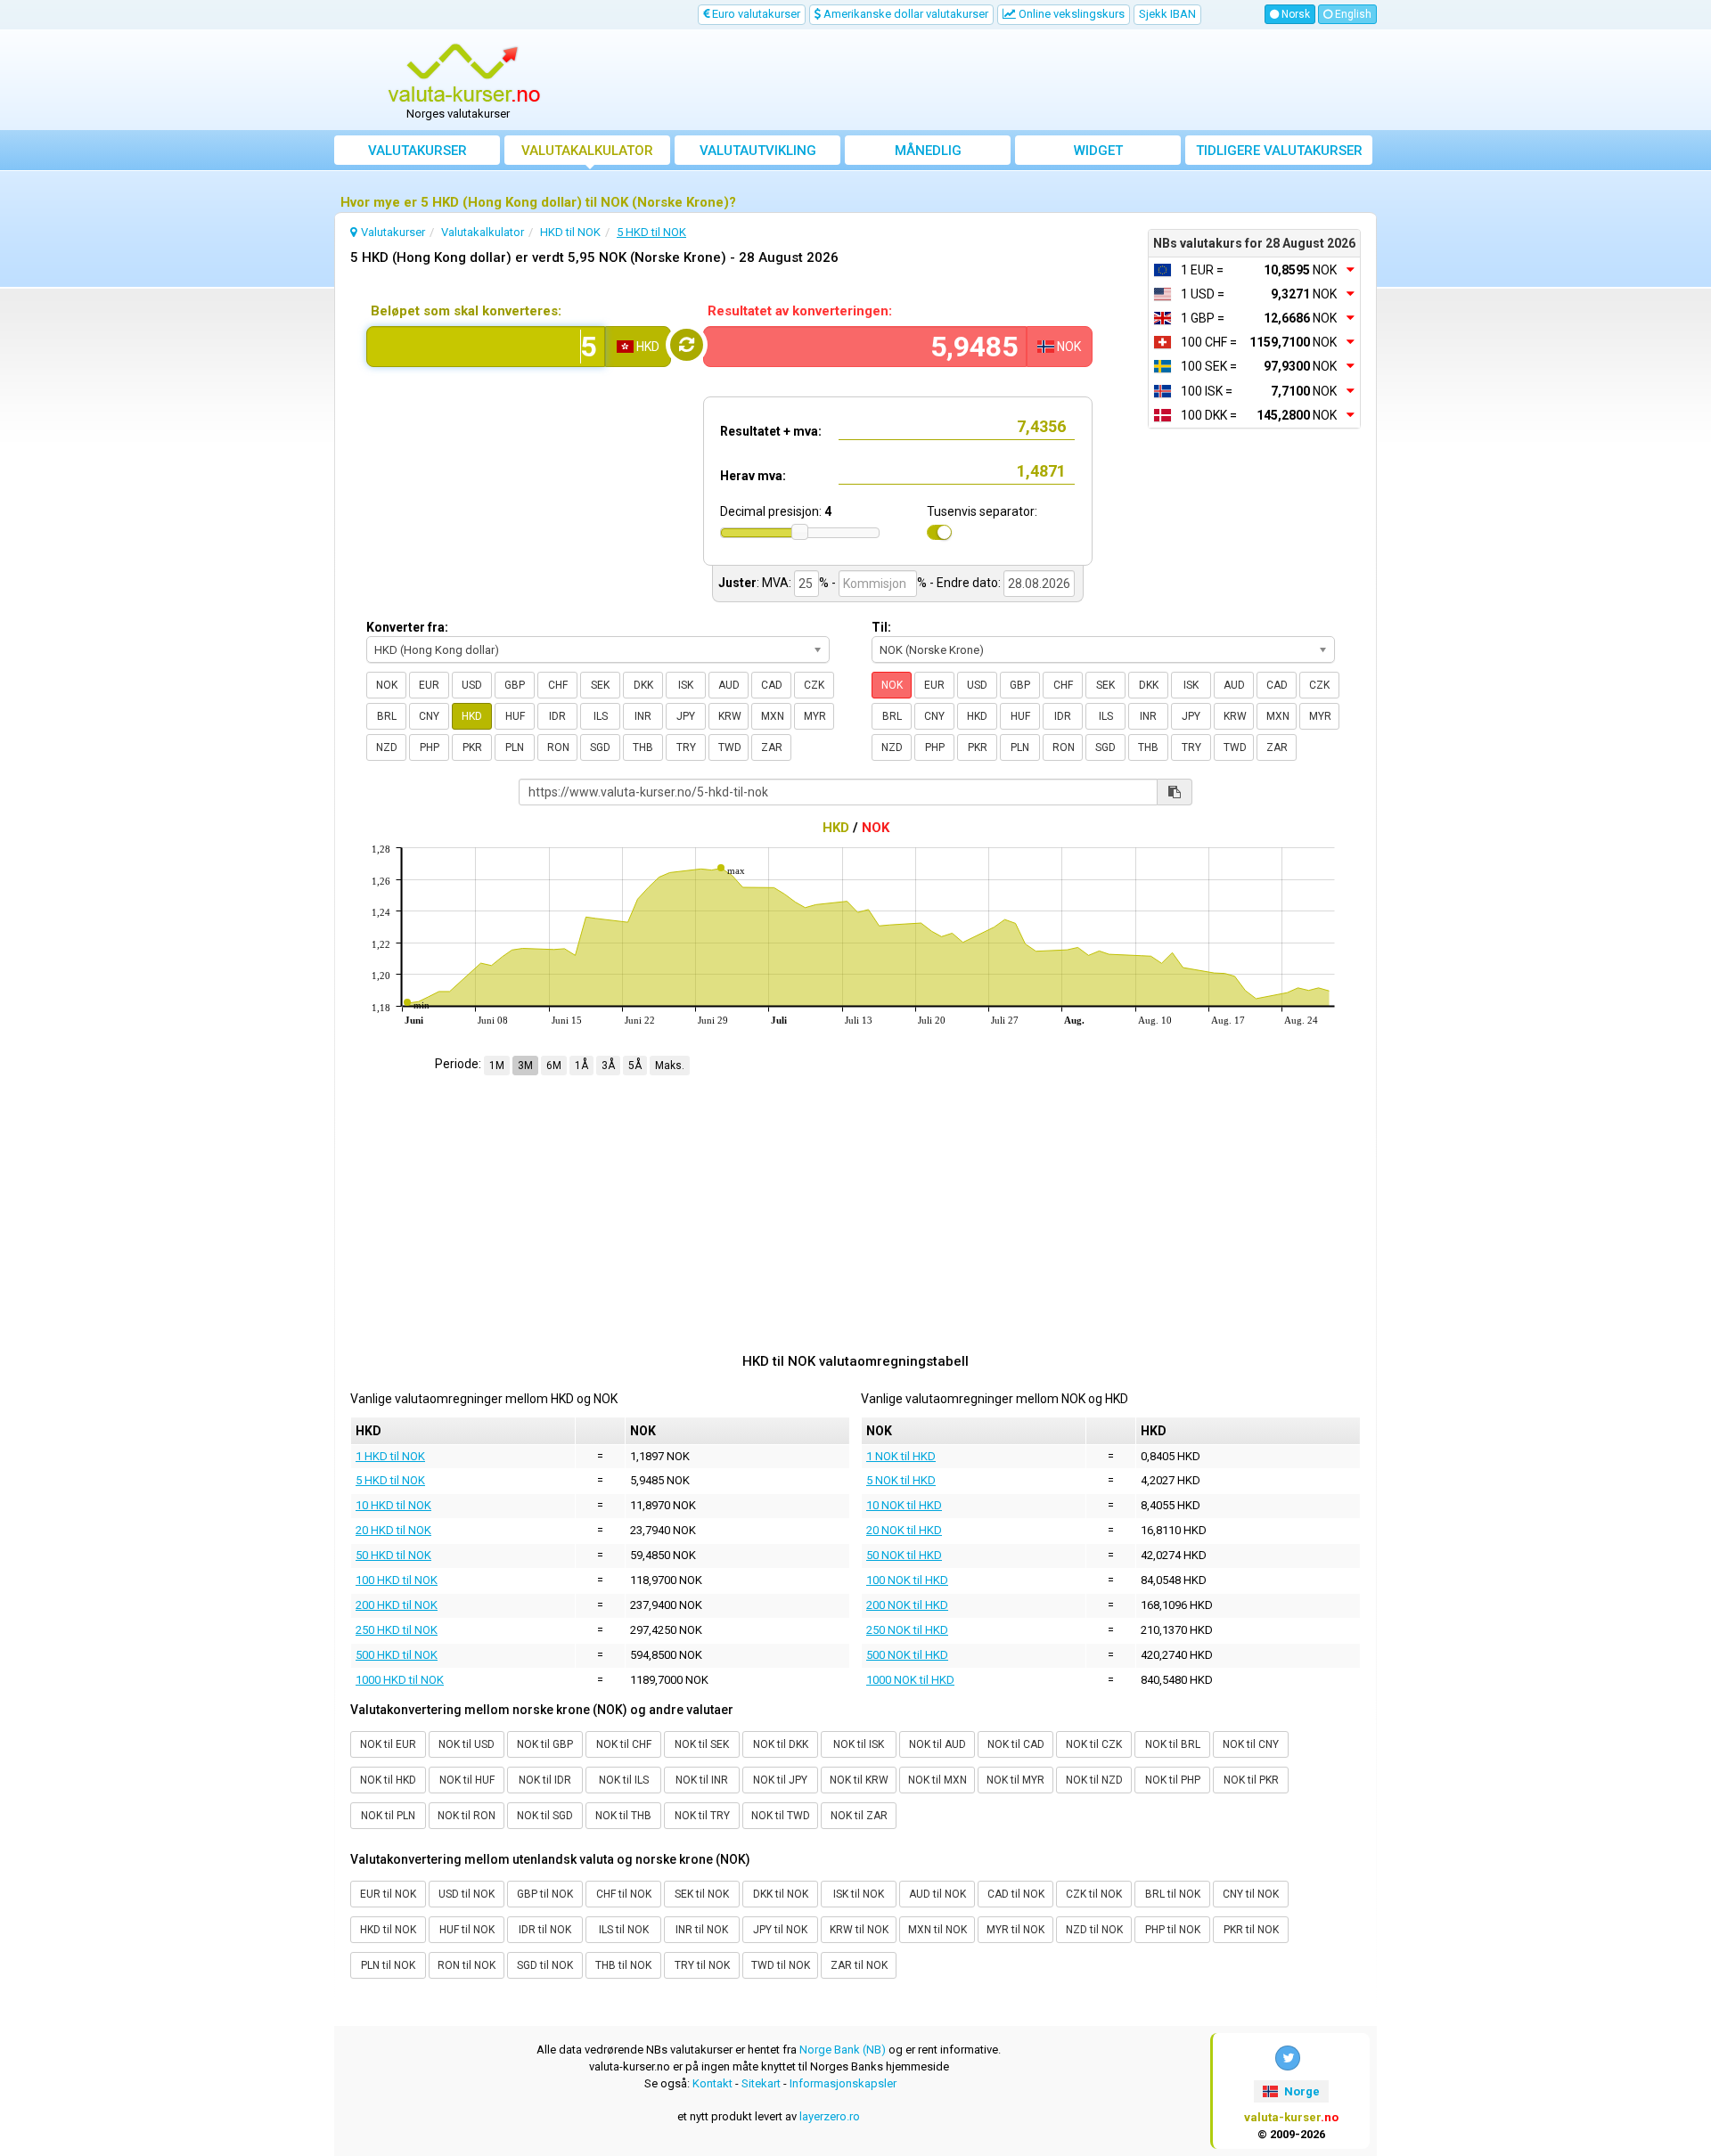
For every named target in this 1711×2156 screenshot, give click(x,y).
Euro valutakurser (755, 14)
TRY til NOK (702, 1965)
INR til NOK (702, 1930)
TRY (686, 747)
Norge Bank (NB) (843, 2050)
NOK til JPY (780, 1780)
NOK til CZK (1094, 1744)
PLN (515, 747)
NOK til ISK (859, 1744)
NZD (387, 747)
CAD (772, 685)
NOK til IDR (545, 1780)
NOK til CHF (624, 1744)
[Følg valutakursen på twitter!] (1288, 2058)
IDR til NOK (545, 1930)
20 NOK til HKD (904, 1530)
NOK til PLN (388, 1816)
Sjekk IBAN (1167, 14)
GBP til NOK (545, 1894)
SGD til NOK (545, 1965)
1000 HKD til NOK (400, 1680)
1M (497, 1066)
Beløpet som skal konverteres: (466, 311)
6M (554, 1066)
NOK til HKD (388, 1780)
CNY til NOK (1251, 1894)
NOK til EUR (388, 1744)
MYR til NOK (1015, 1930)
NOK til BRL (1173, 1744)
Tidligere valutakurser (1279, 151)
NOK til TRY (702, 1816)
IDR (557, 716)
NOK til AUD (937, 1744)
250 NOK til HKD (907, 1630)
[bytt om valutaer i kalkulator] (687, 345)
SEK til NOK (702, 1894)
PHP (430, 747)
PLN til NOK (388, 1965)
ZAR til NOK (859, 1965)
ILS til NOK (624, 1930)
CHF (558, 685)
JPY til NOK (780, 1930)
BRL (387, 716)
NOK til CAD (1016, 1744)
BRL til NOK (1173, 1894)
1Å (581, 1066)
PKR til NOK (1251, 1930)
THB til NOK (623, 1965)
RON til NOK (467, 1965)
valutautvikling (758, 151)
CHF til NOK (624, 1894)
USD (472, 685)
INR (643, 716)
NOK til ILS (624, 1780)
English (1352, 14)
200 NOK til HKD (907, 1605)
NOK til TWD (781, 1816)
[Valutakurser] (464, 74)
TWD (730, 747)
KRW (730, 716)
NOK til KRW (859, 1780)
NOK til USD (467, 1744)
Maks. (670, 1066)
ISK (686, 685)
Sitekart (761, 2083)
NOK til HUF (467, 1780)
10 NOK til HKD (904, 1505)
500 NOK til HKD (907, 1655)
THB (643, 747)
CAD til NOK (1016, 1894)
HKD (472, 716)
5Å (635, 1066)
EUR (429, 685)
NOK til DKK (781, 1744)
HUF (515, 716)
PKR (472, 747)
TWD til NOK (781, 1965)
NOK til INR (702, 1780)
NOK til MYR (1015, 1780)
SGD (600, 747)
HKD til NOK (388, 1930)
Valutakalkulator (587, 151)
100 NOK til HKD (907, 1580)
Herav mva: (753, 476)
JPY (686, 716)
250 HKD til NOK (397, 1630)
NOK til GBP (545, 1744)
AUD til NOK (937, 1894)
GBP (515, 685)
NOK (387, 685)
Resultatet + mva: (771, 431)
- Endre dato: (965, 583)
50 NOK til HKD (904, 1555)
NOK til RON (467, 1816)
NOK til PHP (1173, 1780)
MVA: (777, 583)
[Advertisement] (986, 80)
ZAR (772, 747)
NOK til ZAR (859, 1816)
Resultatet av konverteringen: (800, 311)
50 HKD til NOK (393, 1555)
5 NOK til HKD (901, 1480)
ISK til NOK (859, 1894)
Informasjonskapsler (843, 2083)
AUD (729, 685)
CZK (814, 685)
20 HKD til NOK (393, 1530)
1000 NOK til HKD (910, 1680)
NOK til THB (623, 1816)
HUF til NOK (467, 1930)
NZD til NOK (1094, 1930)
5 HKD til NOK (390, 1480)
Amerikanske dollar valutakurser (905, 14)
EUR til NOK (388, 1894)
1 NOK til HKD (901, 1456)
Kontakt (712, 2083)
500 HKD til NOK (397, 1655)
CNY (429, 716)
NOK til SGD (545, 1816)
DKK (643, 685)
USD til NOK (467, 1894)
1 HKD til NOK (390, 1456)
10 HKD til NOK (393, 1505)
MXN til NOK (937, 1930)
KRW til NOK (859, 1930)
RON (558, 747)
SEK (600, 685)
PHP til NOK (1173, 1930)
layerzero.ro (830, 2116)
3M (525, 1066)
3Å (608, 1066)
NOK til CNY (1251, 1744)
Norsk (1294, 14)
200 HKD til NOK (397, 1605)
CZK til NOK (1094, 1894)
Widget (1098, 151)
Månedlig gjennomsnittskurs (928, 154)
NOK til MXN (937, 1780)
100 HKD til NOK (397, 1580)
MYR (815, 716)
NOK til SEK (702, 1744)
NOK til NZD (1094, 1780)
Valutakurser (418, 151)
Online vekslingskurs (1070, 14)
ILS (601, 716)
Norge (1301, 2091)
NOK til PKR (1251, 1780)
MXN (773, 716)
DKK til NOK (781, 1894)
